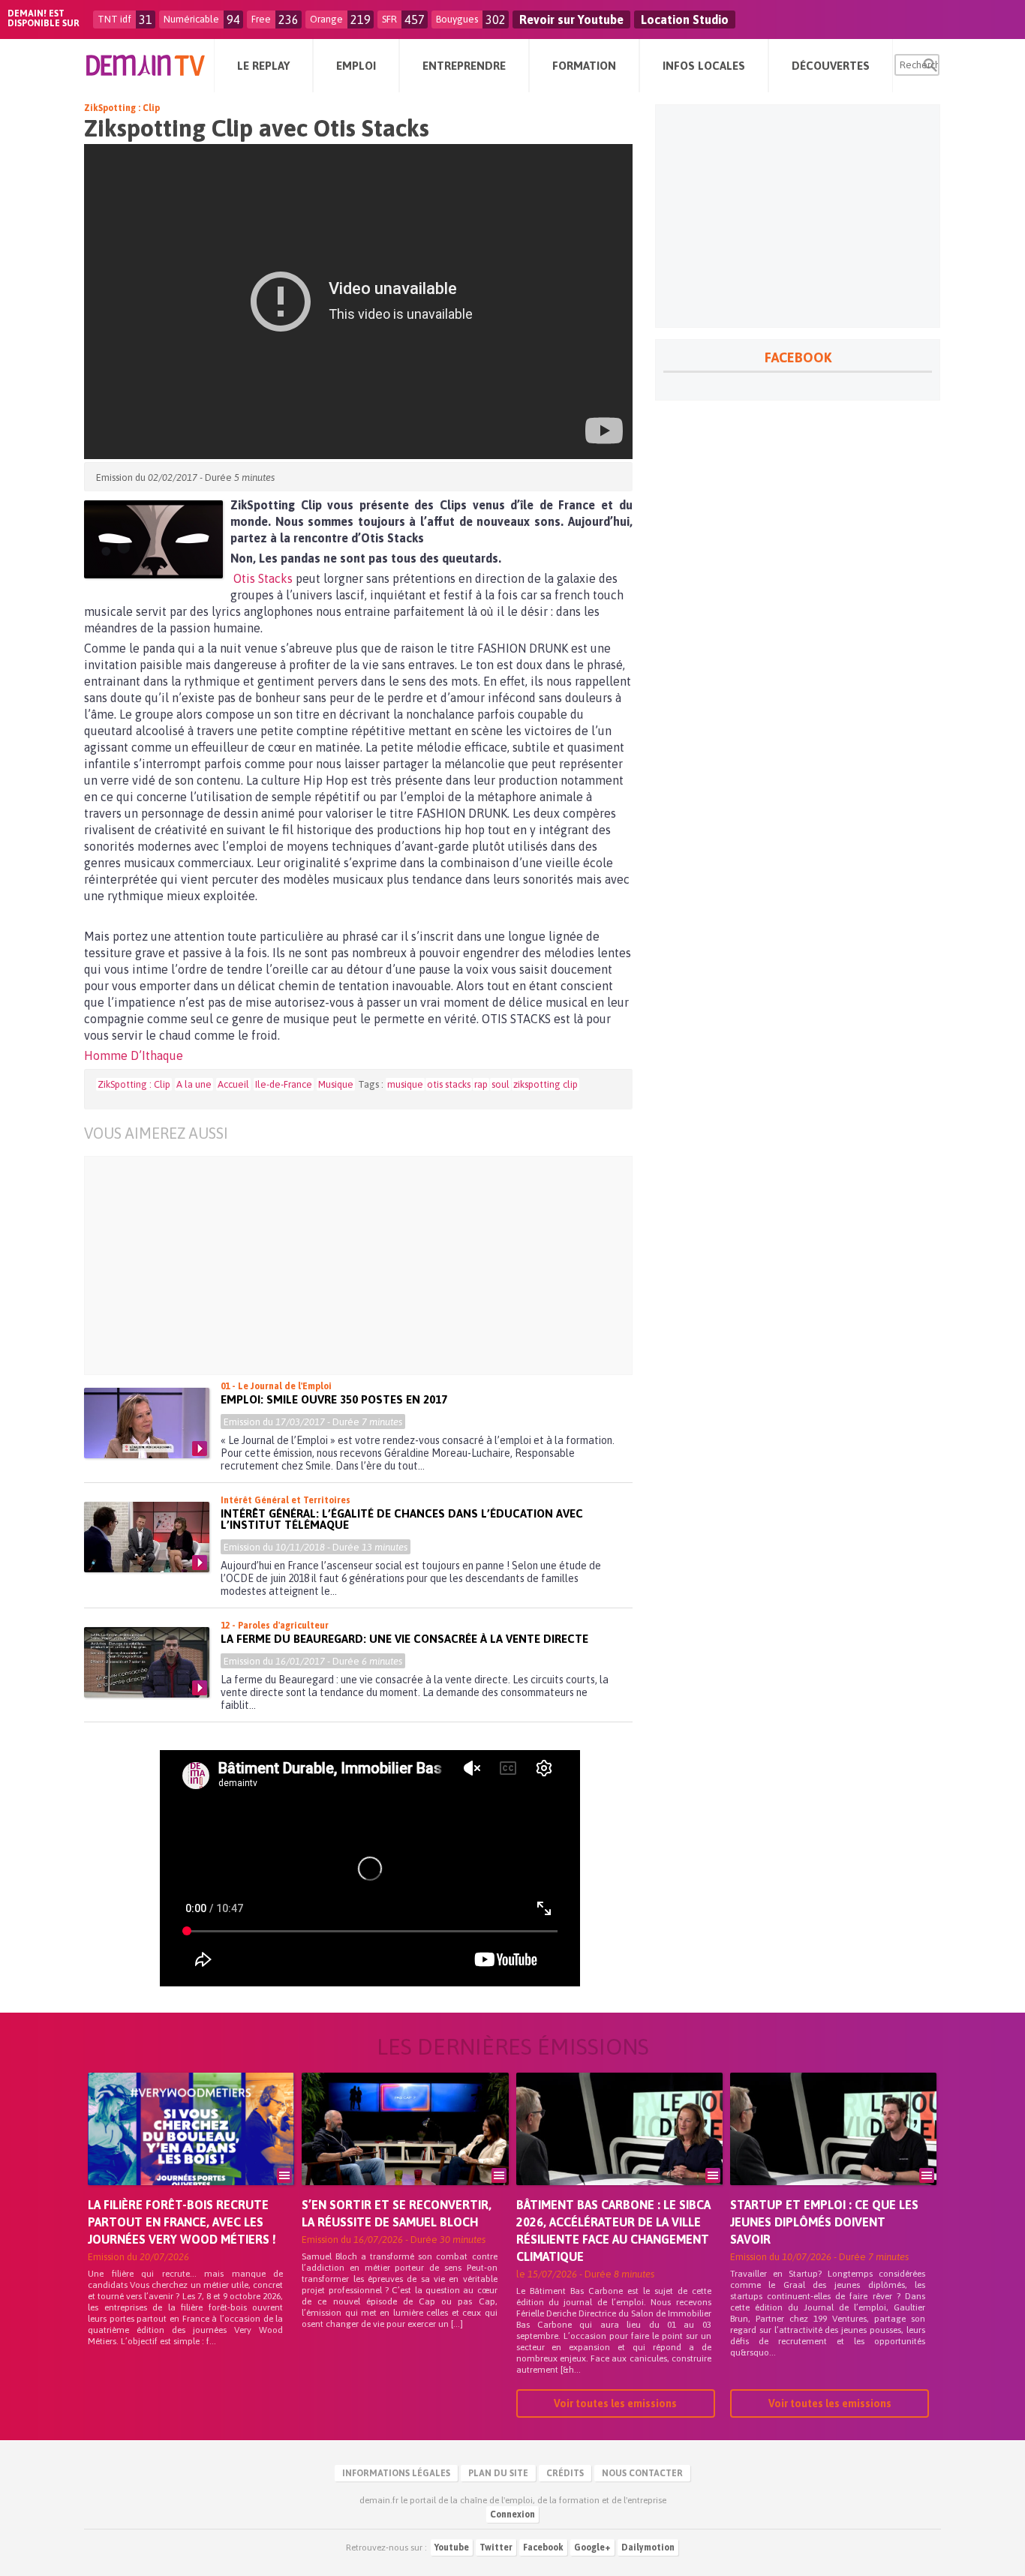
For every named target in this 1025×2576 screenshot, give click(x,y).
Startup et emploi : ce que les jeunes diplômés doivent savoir (824, 2222)
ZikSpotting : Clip (122, 108)
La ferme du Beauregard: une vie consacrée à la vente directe (404, 1639)
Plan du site (498, 2473)
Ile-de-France (284, 1084)
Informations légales (396, 2473)
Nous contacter (642, 2473)
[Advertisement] (370, 1265)
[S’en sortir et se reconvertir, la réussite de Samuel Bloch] (405, 2150)
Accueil (233, 1084)
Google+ (592, 2547)
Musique (336, 1084)
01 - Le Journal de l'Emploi (276, 1386)
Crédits (565, 2473)
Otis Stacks (263, 578)
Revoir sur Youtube (571, 20)
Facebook (543, 2547)
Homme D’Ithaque (134, 1055)
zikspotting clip (546, 1084)
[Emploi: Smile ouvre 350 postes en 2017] (147, 1423)
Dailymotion (648, 2547)
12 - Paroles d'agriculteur (275, 1626)
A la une (194, 1084)
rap (481, 1084)
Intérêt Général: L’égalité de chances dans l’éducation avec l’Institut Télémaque (402, 1519)
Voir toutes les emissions (615, 2403)
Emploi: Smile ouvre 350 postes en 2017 (334, 1399)
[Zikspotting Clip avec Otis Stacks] (153, 539)
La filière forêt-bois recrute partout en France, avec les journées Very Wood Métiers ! (182, 2222)
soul (500, 1084)
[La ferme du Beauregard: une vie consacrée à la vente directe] (147, 1662)
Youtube (452, 2547)
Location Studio (685, 20)
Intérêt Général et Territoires (286, 1500)
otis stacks (449, 1084)
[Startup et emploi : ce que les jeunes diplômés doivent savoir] (833, 2150)
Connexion (512, 2514)
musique (405, 1084)
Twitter (496, 2547)
